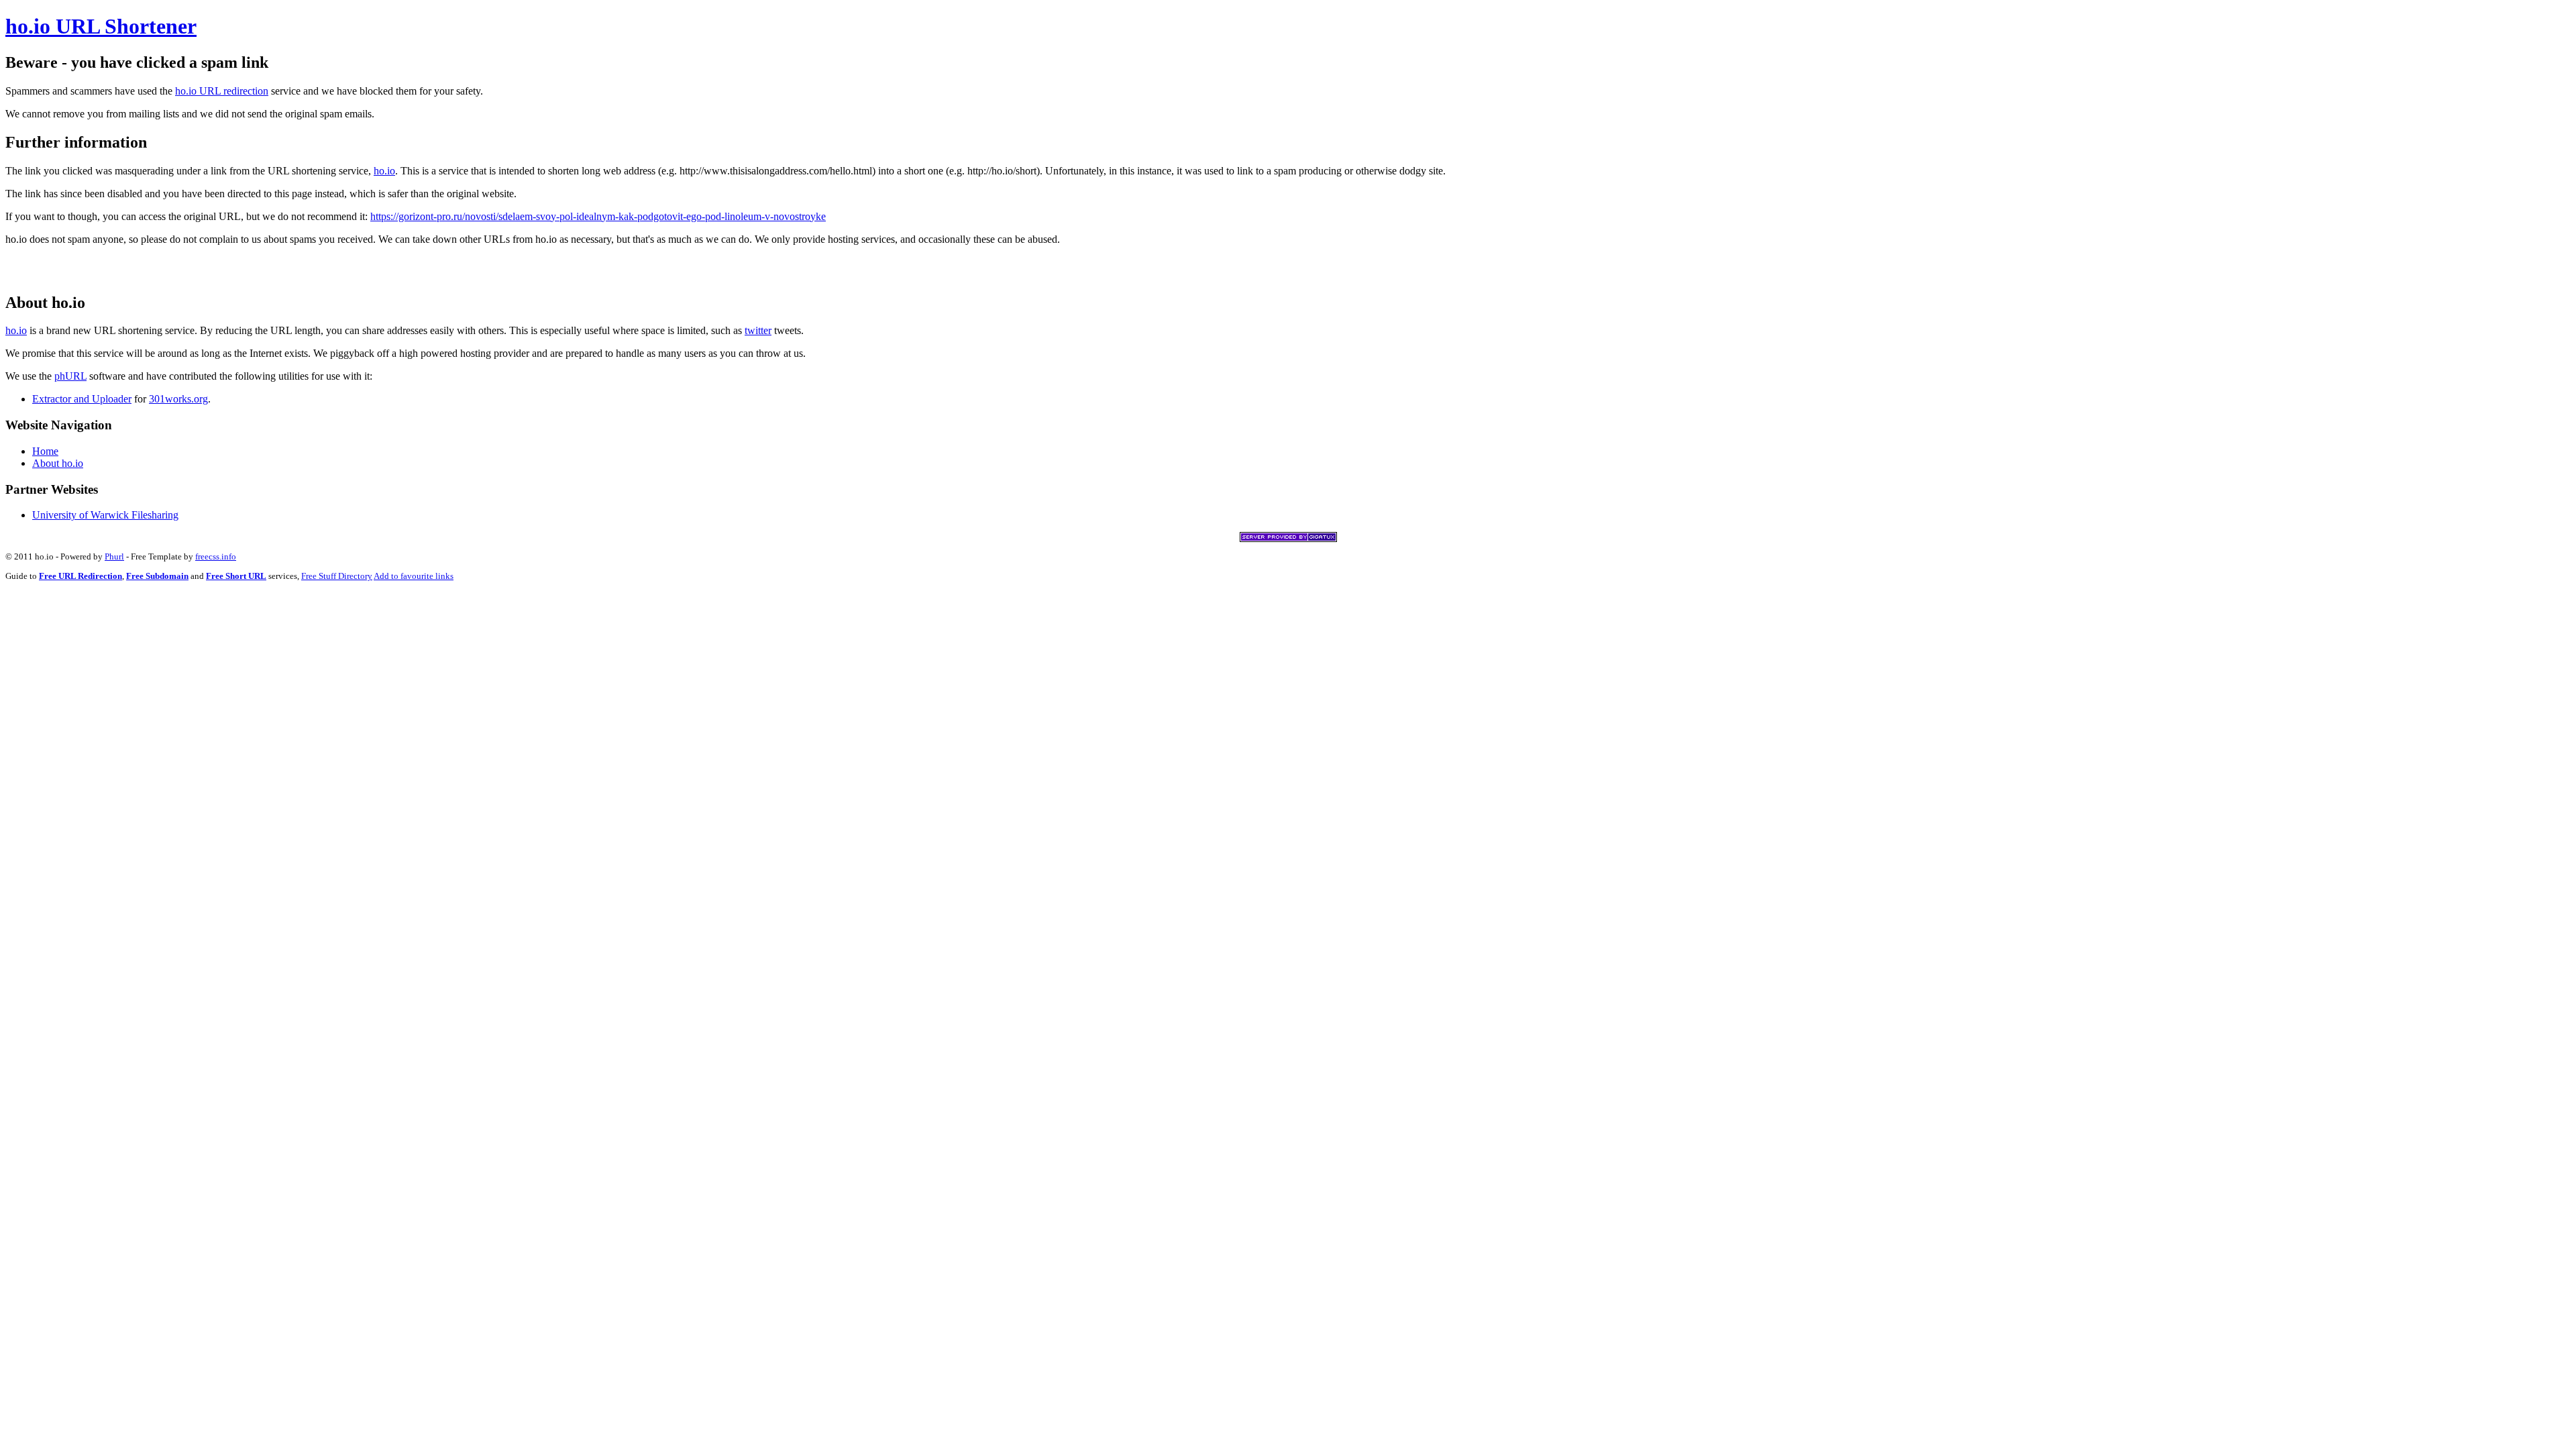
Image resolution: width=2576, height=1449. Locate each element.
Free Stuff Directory (337, 576)
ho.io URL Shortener (101, 26)
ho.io (384, 171)
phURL (70, 376)
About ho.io (58, 463)
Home (45, 451)
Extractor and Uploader (82, 399)
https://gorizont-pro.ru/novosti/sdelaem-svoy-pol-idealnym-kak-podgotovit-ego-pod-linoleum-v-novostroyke (598, 216)
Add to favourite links (414, 576)
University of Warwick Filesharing (105, 515)
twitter (758, 330)
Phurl (114, 556)
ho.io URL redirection (222, 91)
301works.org (178, 399)
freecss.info (216, 556)
